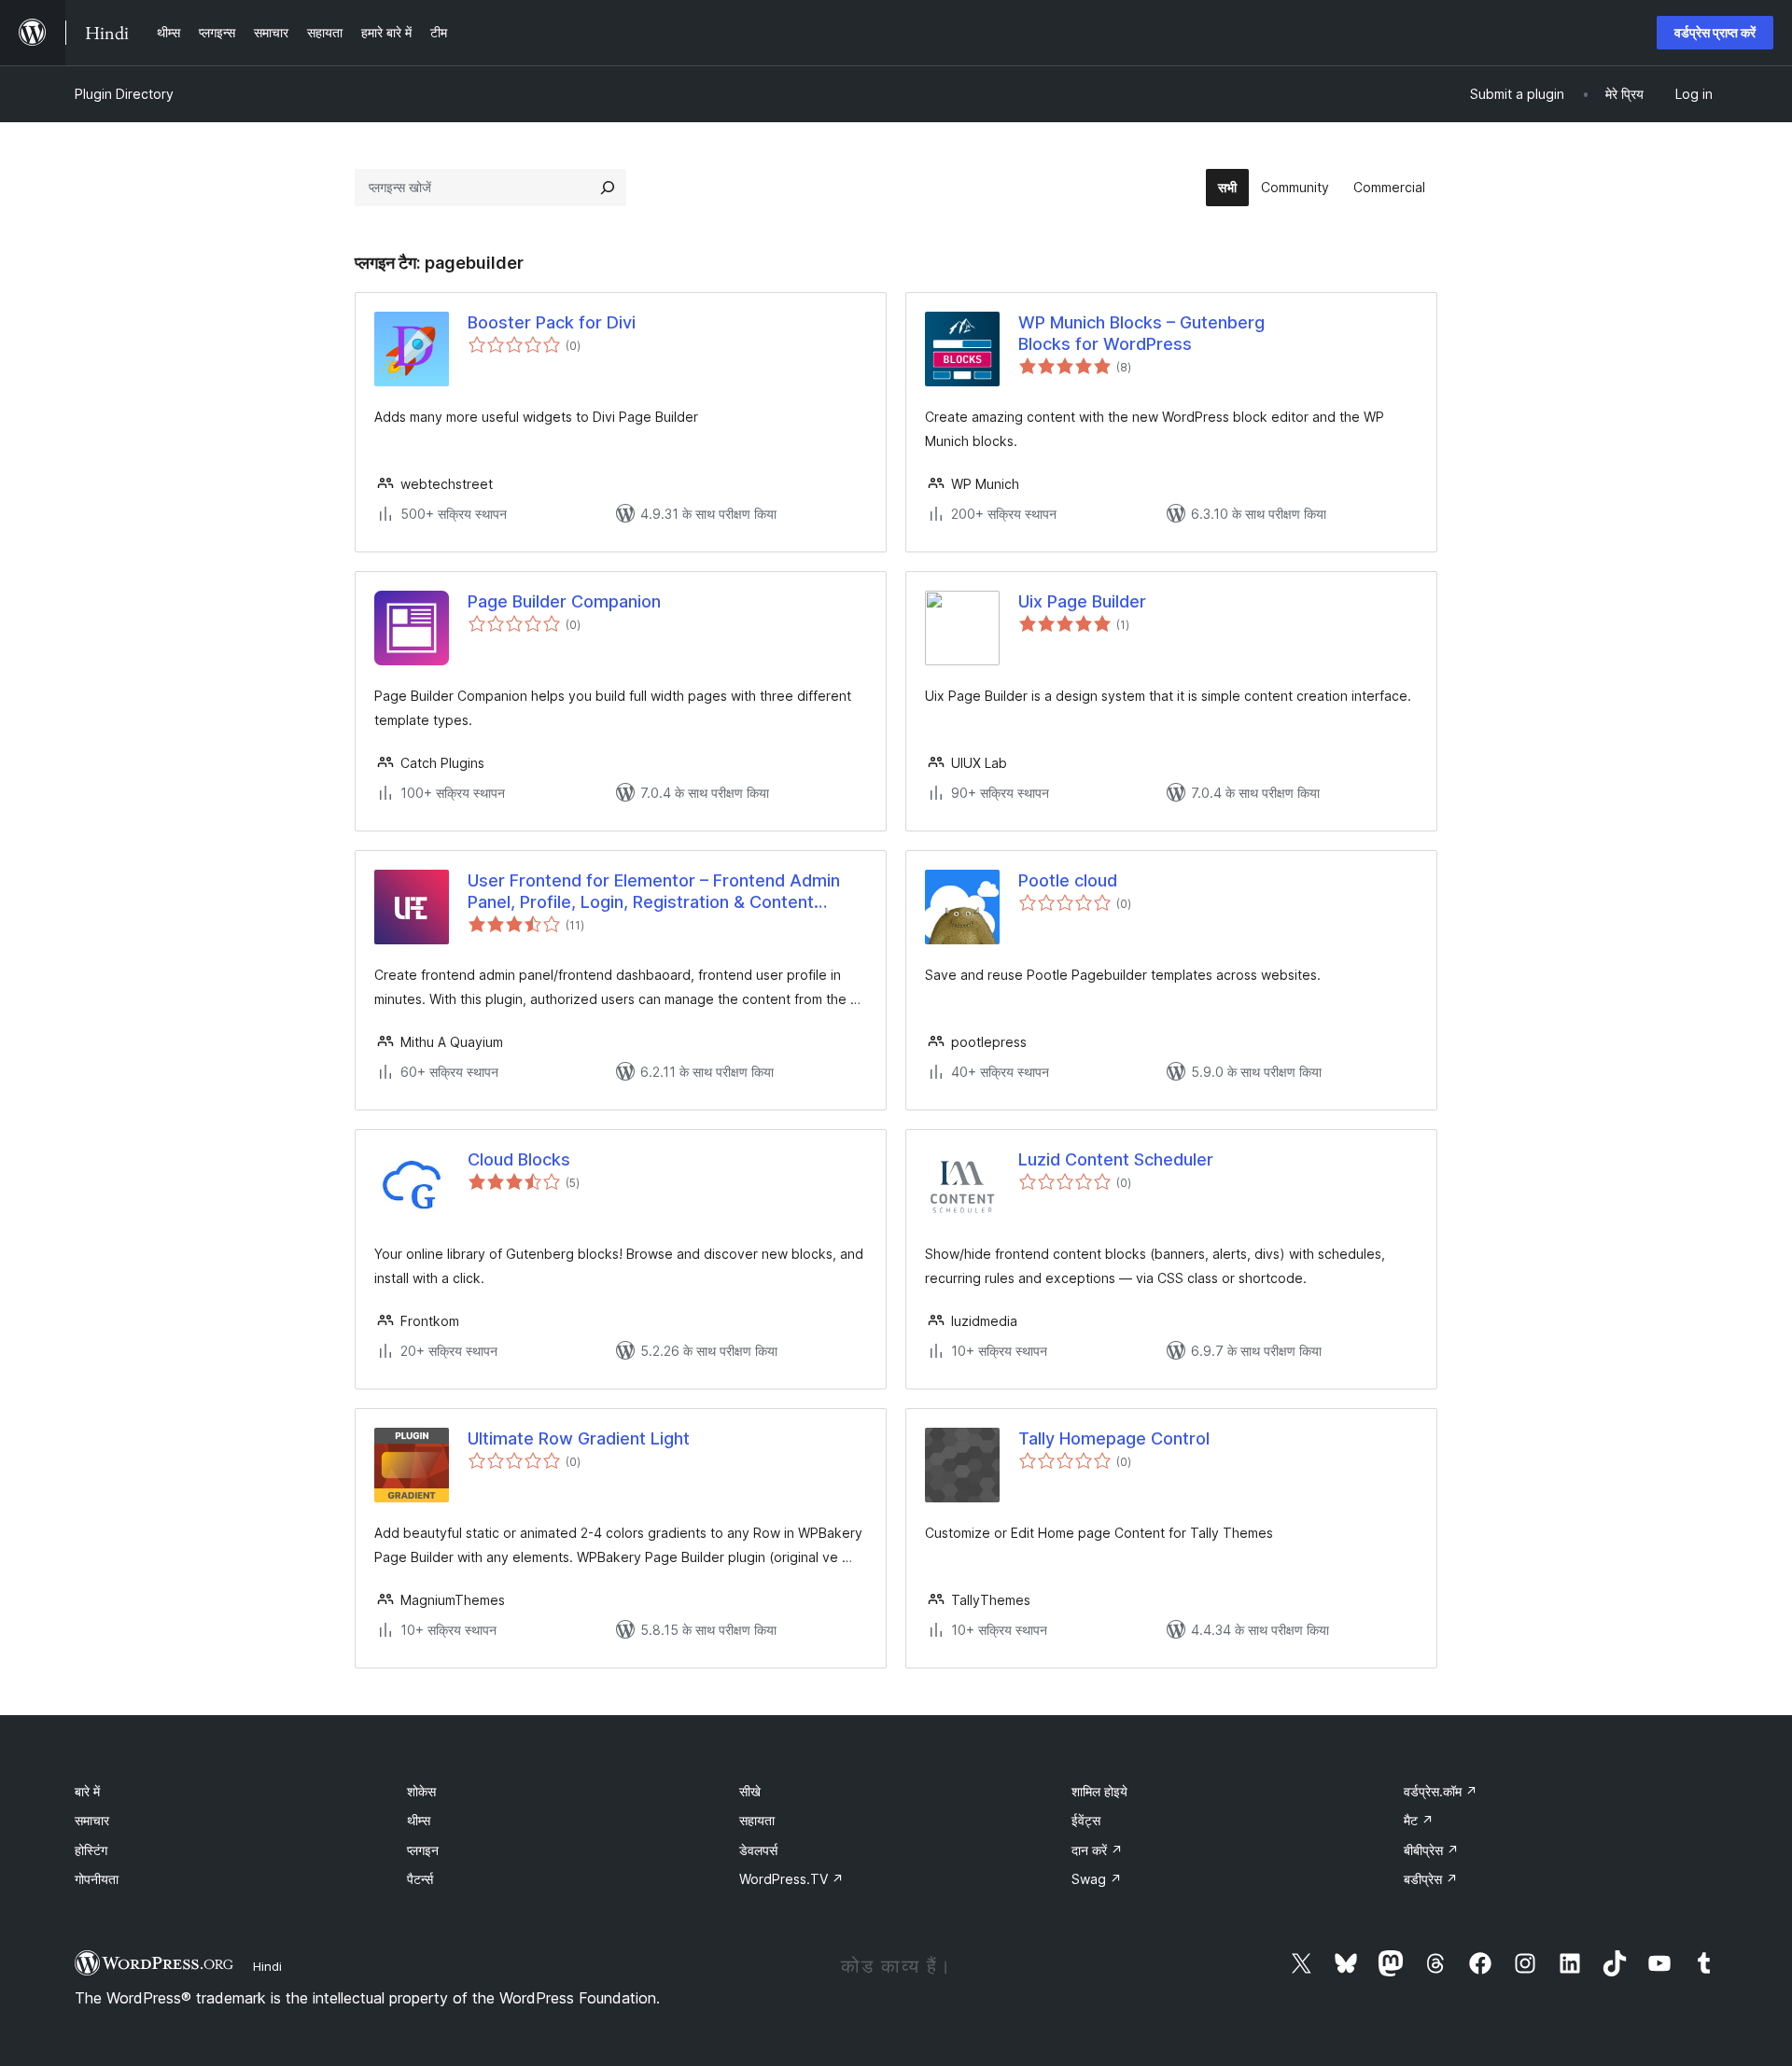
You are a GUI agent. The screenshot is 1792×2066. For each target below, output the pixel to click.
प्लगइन (423, 1850)
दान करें (1097, 1850)
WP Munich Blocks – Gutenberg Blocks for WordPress (1141, 333)
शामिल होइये (1099, 1791)
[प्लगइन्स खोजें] (608, 188)
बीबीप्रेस (1431, 1850)
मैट (1419, 1820)
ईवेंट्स (1086, 1820)
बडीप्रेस (1431, 1879)
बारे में (87, 1791)
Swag (1097, 1879)
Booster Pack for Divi (552, 322)
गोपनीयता (97, 1879)
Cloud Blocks (519, 1159)
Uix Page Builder (1082, 601)
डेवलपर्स (758, 1850)
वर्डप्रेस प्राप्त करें (1715, 32)
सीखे (750, 1791)
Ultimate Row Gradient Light (579, 1438)
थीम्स (419, 1820)
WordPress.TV (791, 1879)
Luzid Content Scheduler (1116, 1159)
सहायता (757, 1820)
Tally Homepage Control (1114, 1438)
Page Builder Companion (564, 601)
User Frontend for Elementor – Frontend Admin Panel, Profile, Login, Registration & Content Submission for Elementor (654, 892)
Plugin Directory (124, 94)
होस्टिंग (91, 1850)
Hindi (267, 1966)
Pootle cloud (1068, 880)
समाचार (92, 1820)
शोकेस (421, 1791)
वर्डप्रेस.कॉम (1441, 1791)
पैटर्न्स (420, 1879)
